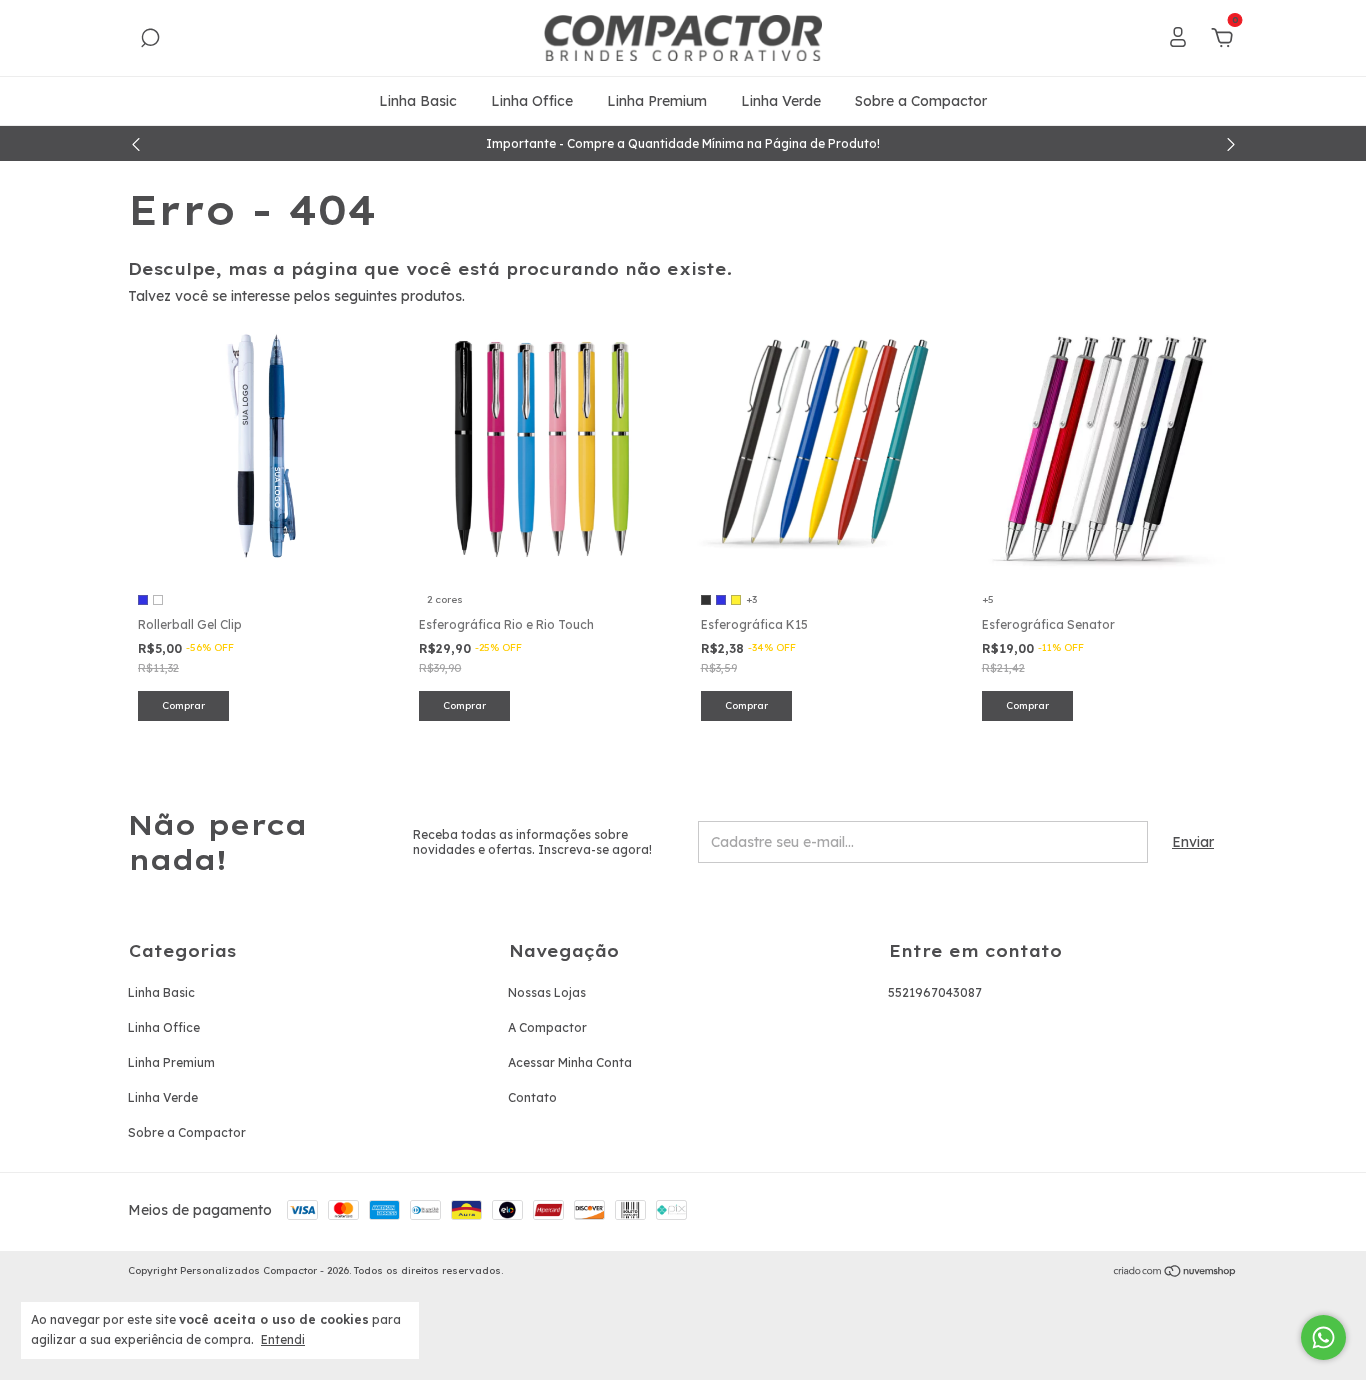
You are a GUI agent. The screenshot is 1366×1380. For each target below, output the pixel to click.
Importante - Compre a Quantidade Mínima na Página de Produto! (683, 143)
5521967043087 (935, 992)
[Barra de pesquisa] (150, 41)
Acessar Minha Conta (570, 1062)
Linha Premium (657, 101)
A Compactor (547, 1027)
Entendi (283, 1339)
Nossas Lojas (547, 992)
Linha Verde (781, 101)
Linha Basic (418, 101)
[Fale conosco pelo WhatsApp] (1323, 1337)
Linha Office (532, 101)
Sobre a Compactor (921, 101)
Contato (532, 1097)
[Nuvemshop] (1175, 1273)
